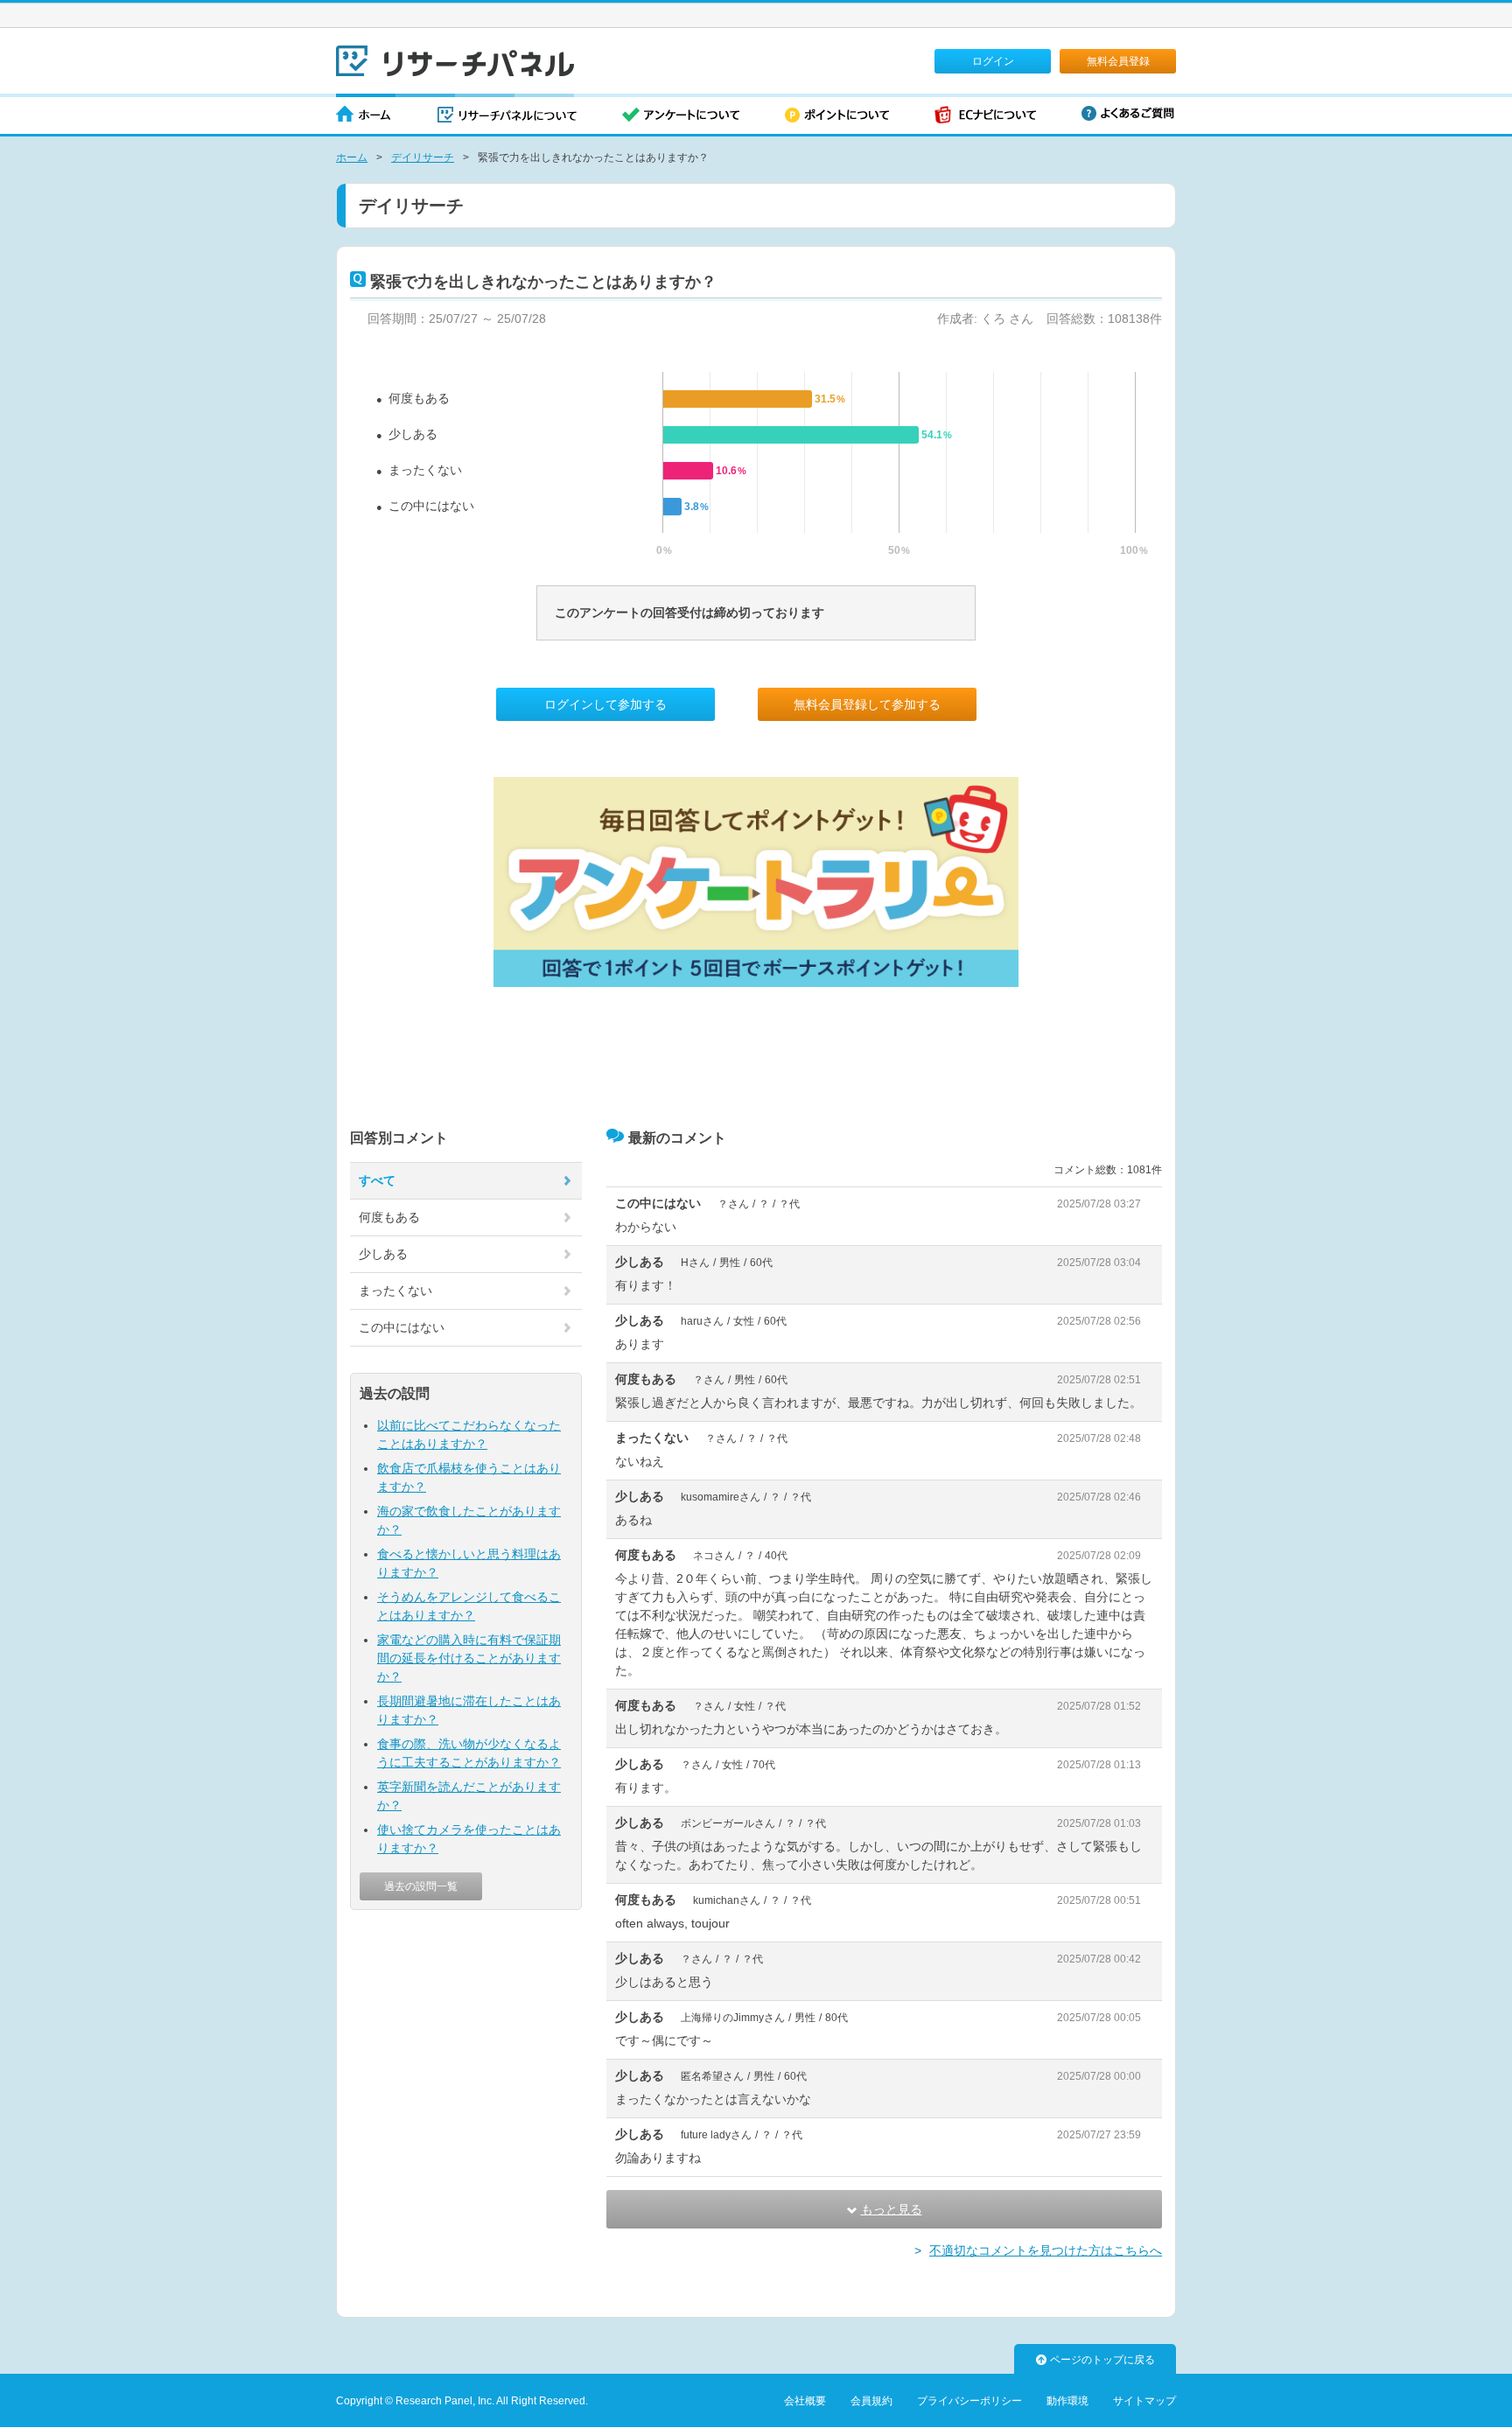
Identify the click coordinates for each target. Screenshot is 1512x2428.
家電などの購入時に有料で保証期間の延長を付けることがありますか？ (469, 1658)
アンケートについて (681, 116)
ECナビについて (985, 116)
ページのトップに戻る (1102, 2360)
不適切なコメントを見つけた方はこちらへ (1046, 2250)
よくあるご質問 (1128, 113)
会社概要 (805, 2401)
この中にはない (431, 506)
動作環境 (1067, 2401)
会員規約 (871, 2401)
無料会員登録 (1118, 61)
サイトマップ (1144, 2401)
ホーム (364, 116)
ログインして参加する (605, 704)
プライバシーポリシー (969, 2401)
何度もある (419, 398)
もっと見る (892, 2209)
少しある (413, 434)
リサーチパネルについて (507, 116)
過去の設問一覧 (421, 1886)
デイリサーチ (423, 157)
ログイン (993, 61)
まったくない (425, 470)
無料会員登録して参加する (867, 704)
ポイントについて (837, 116)
